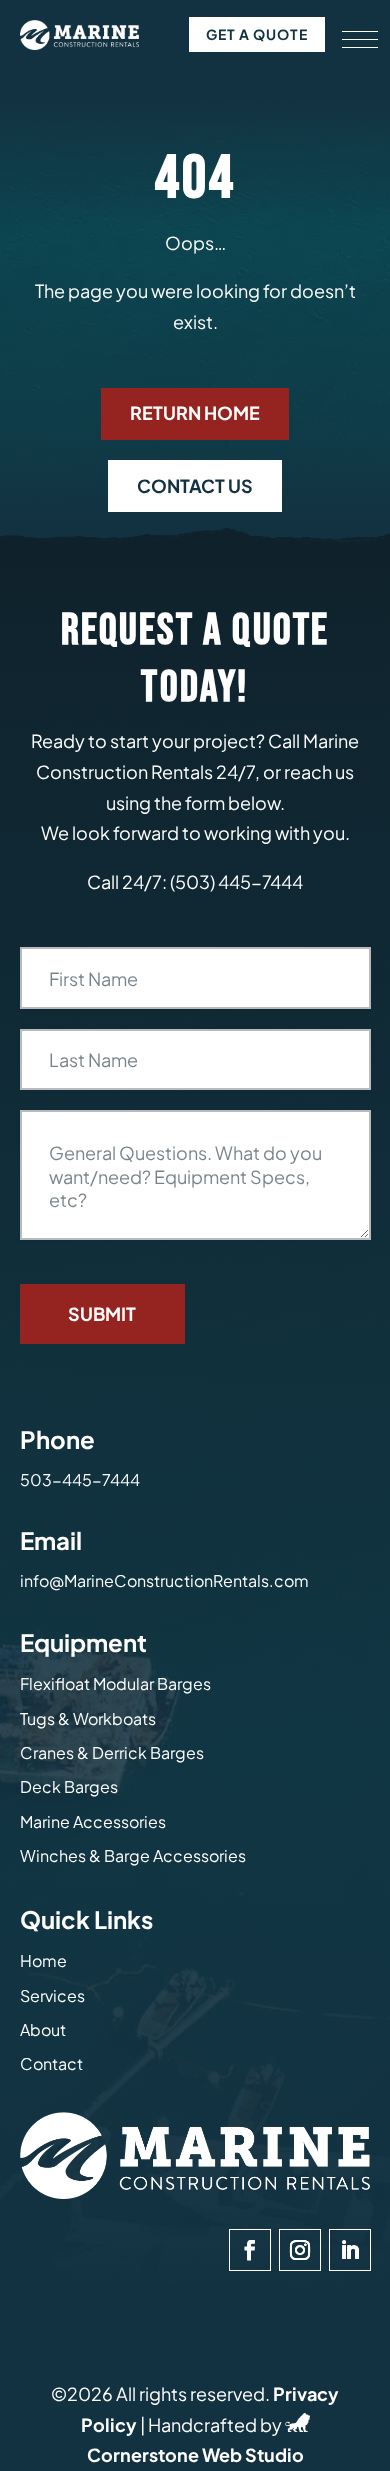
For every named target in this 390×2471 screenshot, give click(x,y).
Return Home (195, 412)
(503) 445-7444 (236, 881)
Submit (102, 1313)
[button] (360, 40)
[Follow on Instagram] (300, 2250)
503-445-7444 (80, 1479)
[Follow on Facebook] (250, 2250)
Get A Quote (257, 34)
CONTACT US (195, 485)
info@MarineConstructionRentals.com (164, 1580)
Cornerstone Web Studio (195, 2454)
